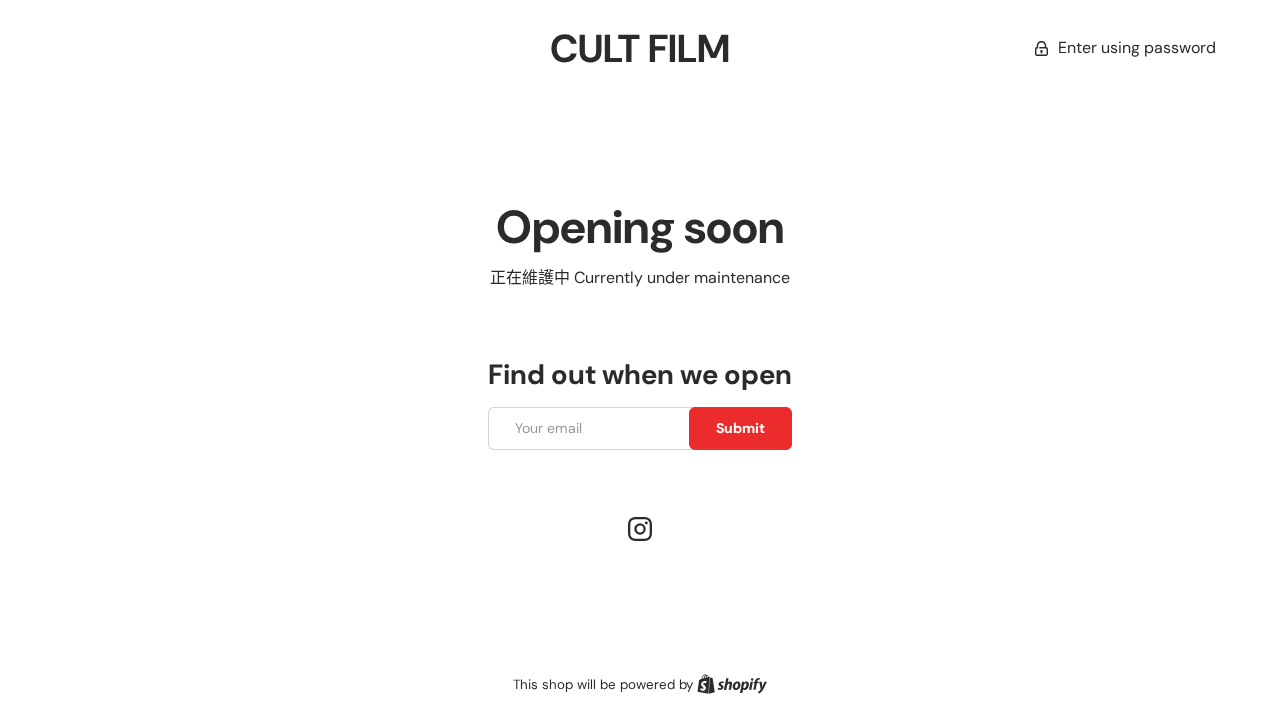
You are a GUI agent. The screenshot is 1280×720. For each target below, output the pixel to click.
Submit (740, 428)
